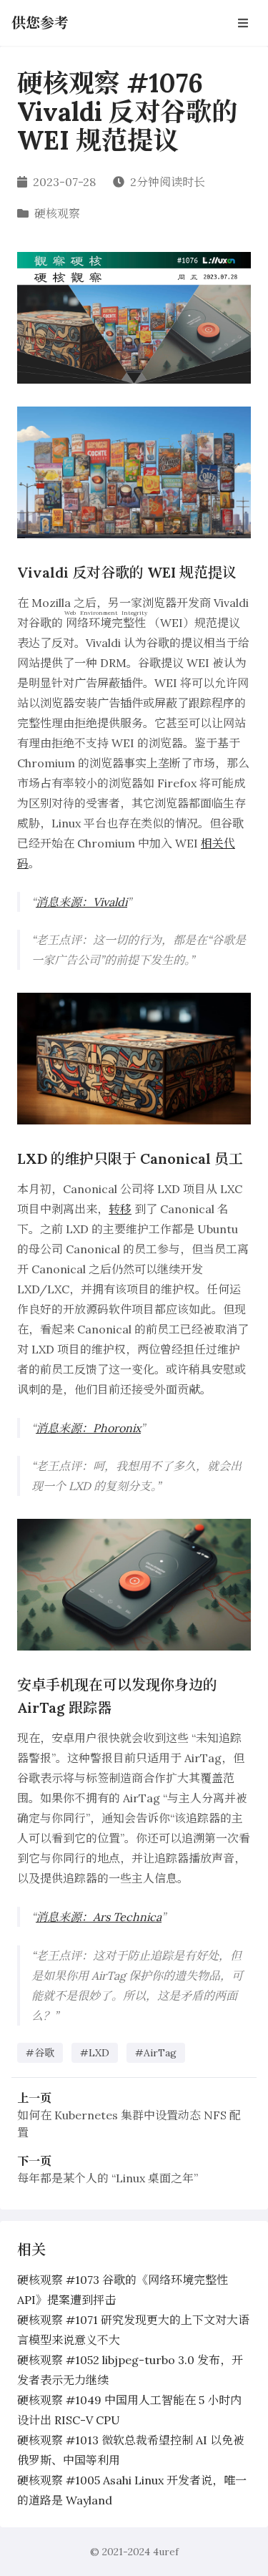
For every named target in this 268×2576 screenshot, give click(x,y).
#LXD (95, 2053)
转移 (120, 1209)
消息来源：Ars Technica (99, 1917)
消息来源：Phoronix (88, 1428)
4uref (166, 2552)
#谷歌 (40, 2053)
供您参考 (40, 23)
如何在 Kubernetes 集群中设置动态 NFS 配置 (129, 2124)
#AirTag (156, 2053)
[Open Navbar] (243, 23)
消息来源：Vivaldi (81, 902)
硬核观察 (57, 213)
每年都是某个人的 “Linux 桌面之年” (108, 2178)
